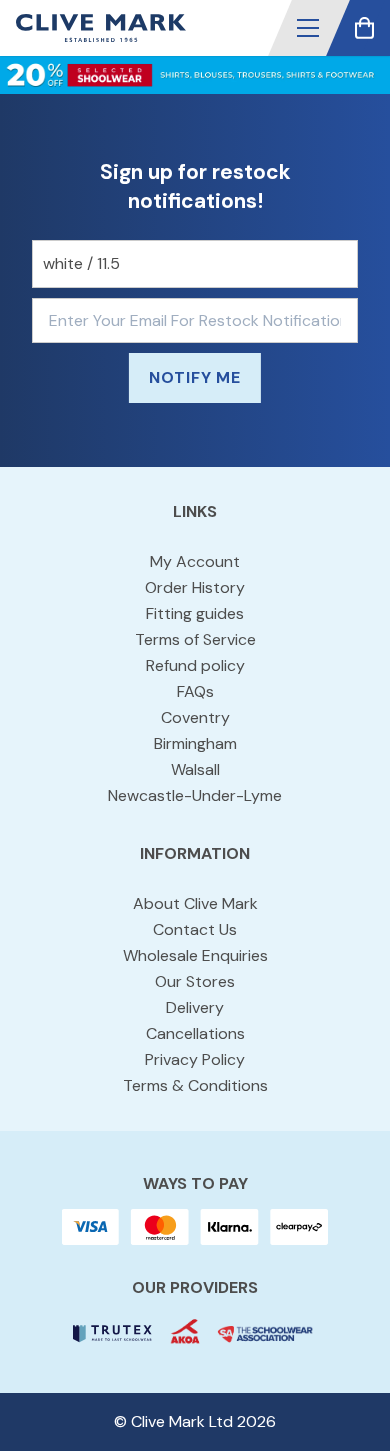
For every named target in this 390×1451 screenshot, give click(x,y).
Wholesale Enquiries (195, 955)
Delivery (195, 1007)
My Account (195, 561)
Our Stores (195, 981)
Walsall (195, 769)
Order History (195, 587)
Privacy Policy (195, 1059)
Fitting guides (195, 613)
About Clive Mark (195, 903)
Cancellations (195, 1033)
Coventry (195, 717)
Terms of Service (195, 639)
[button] (308, 28)
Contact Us (195, 929)
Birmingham (195, 743)
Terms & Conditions (195, 1085)
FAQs (195, 691)
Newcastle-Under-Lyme (195, 795)
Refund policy (195, 665)
